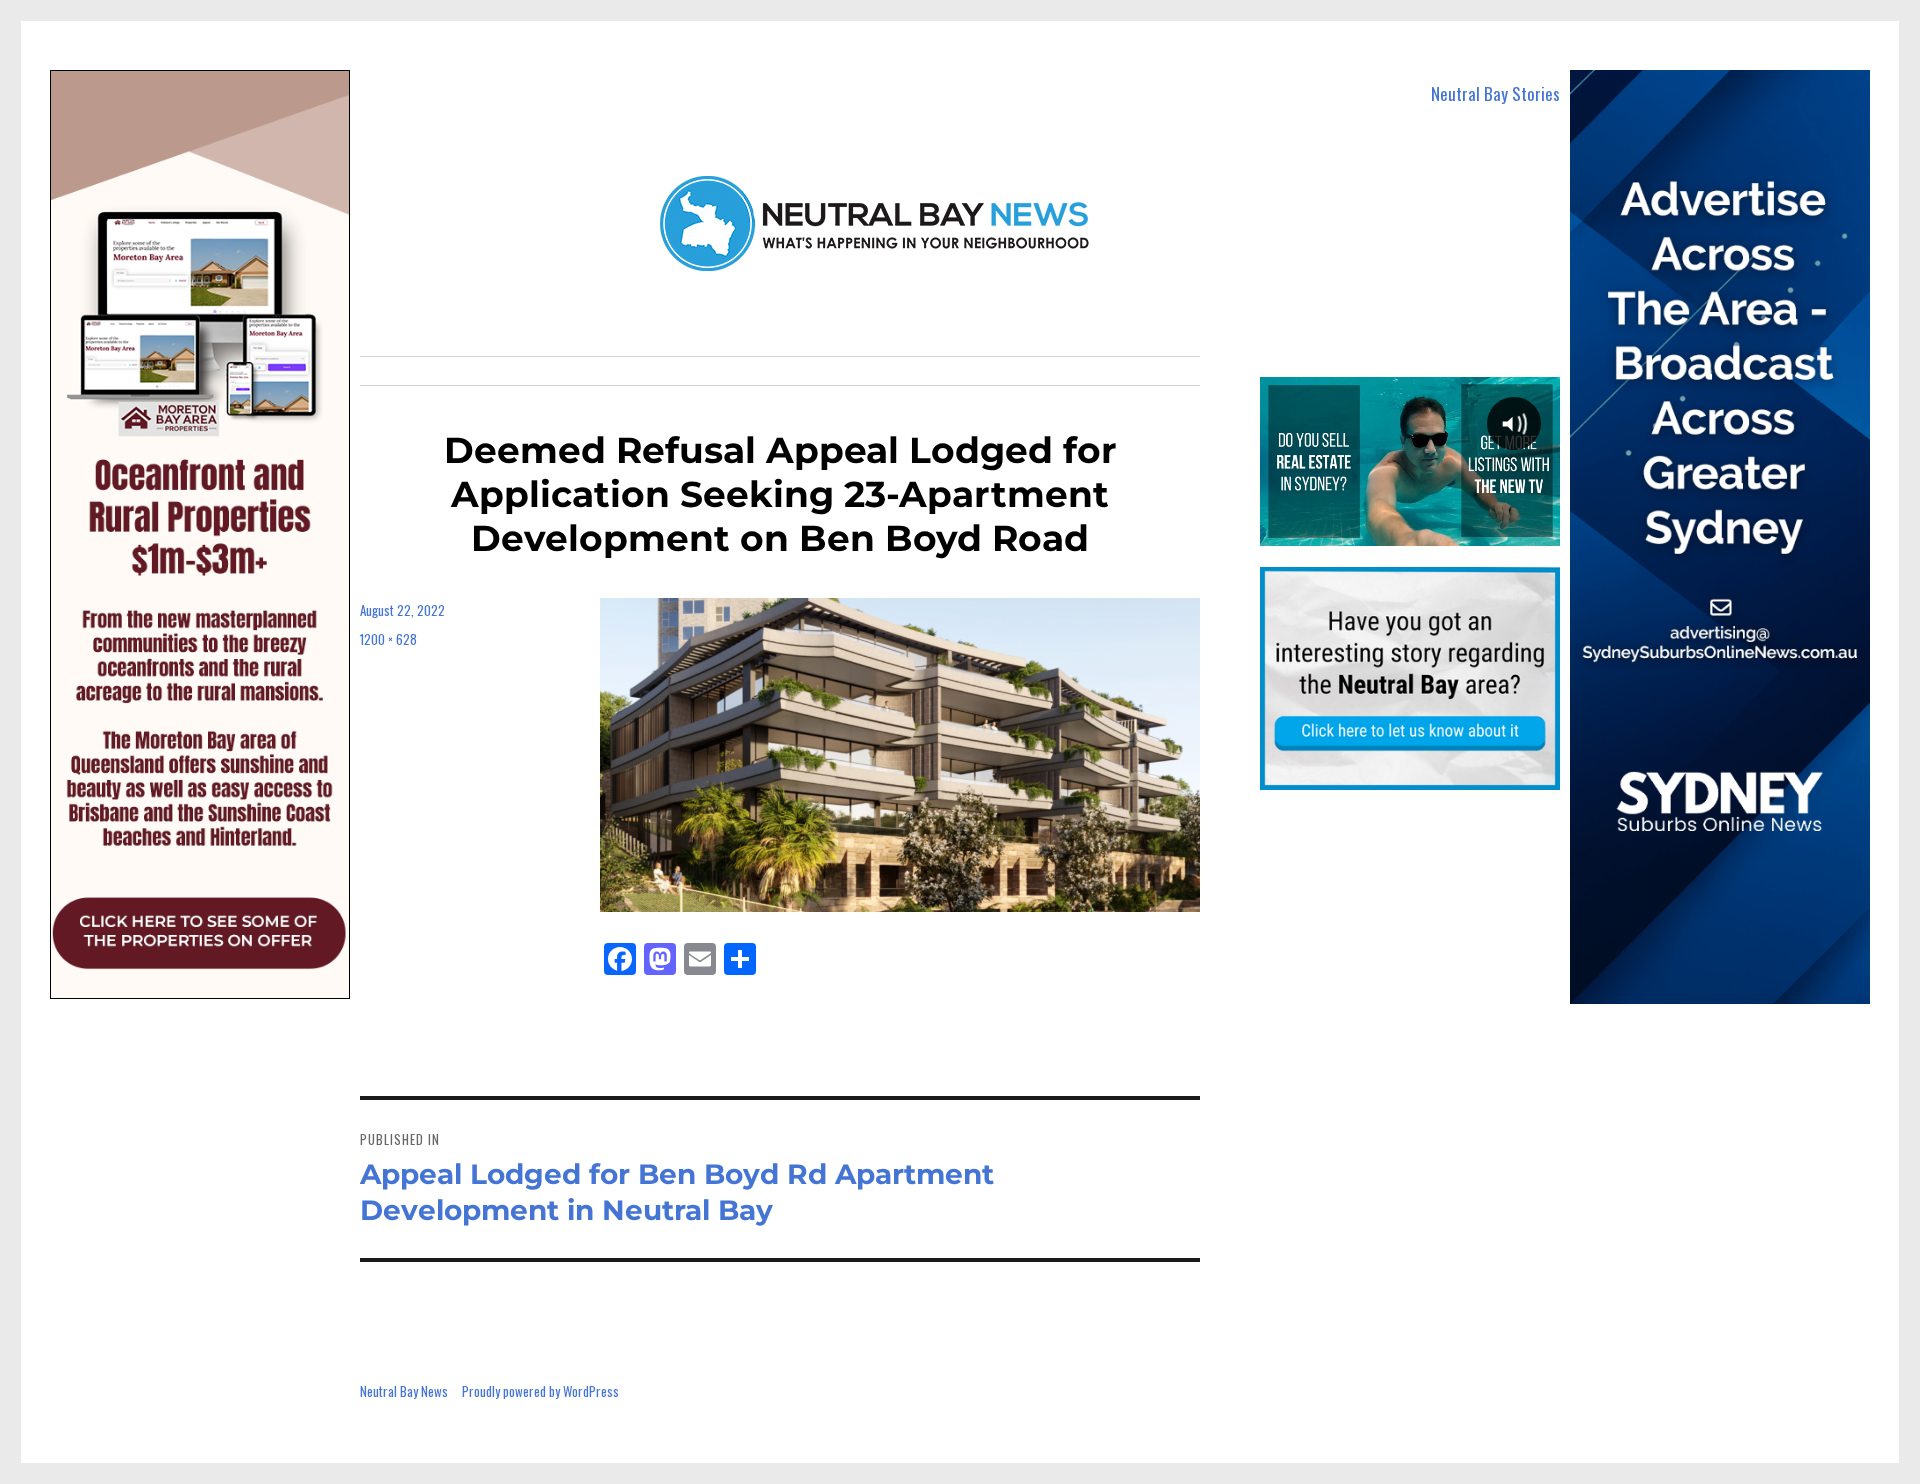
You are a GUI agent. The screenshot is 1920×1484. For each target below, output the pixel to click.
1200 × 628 (388, 639)
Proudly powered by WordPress (540, 1391)
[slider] (1409, 530)
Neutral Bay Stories (1495, 93)
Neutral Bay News (404, 1391)
